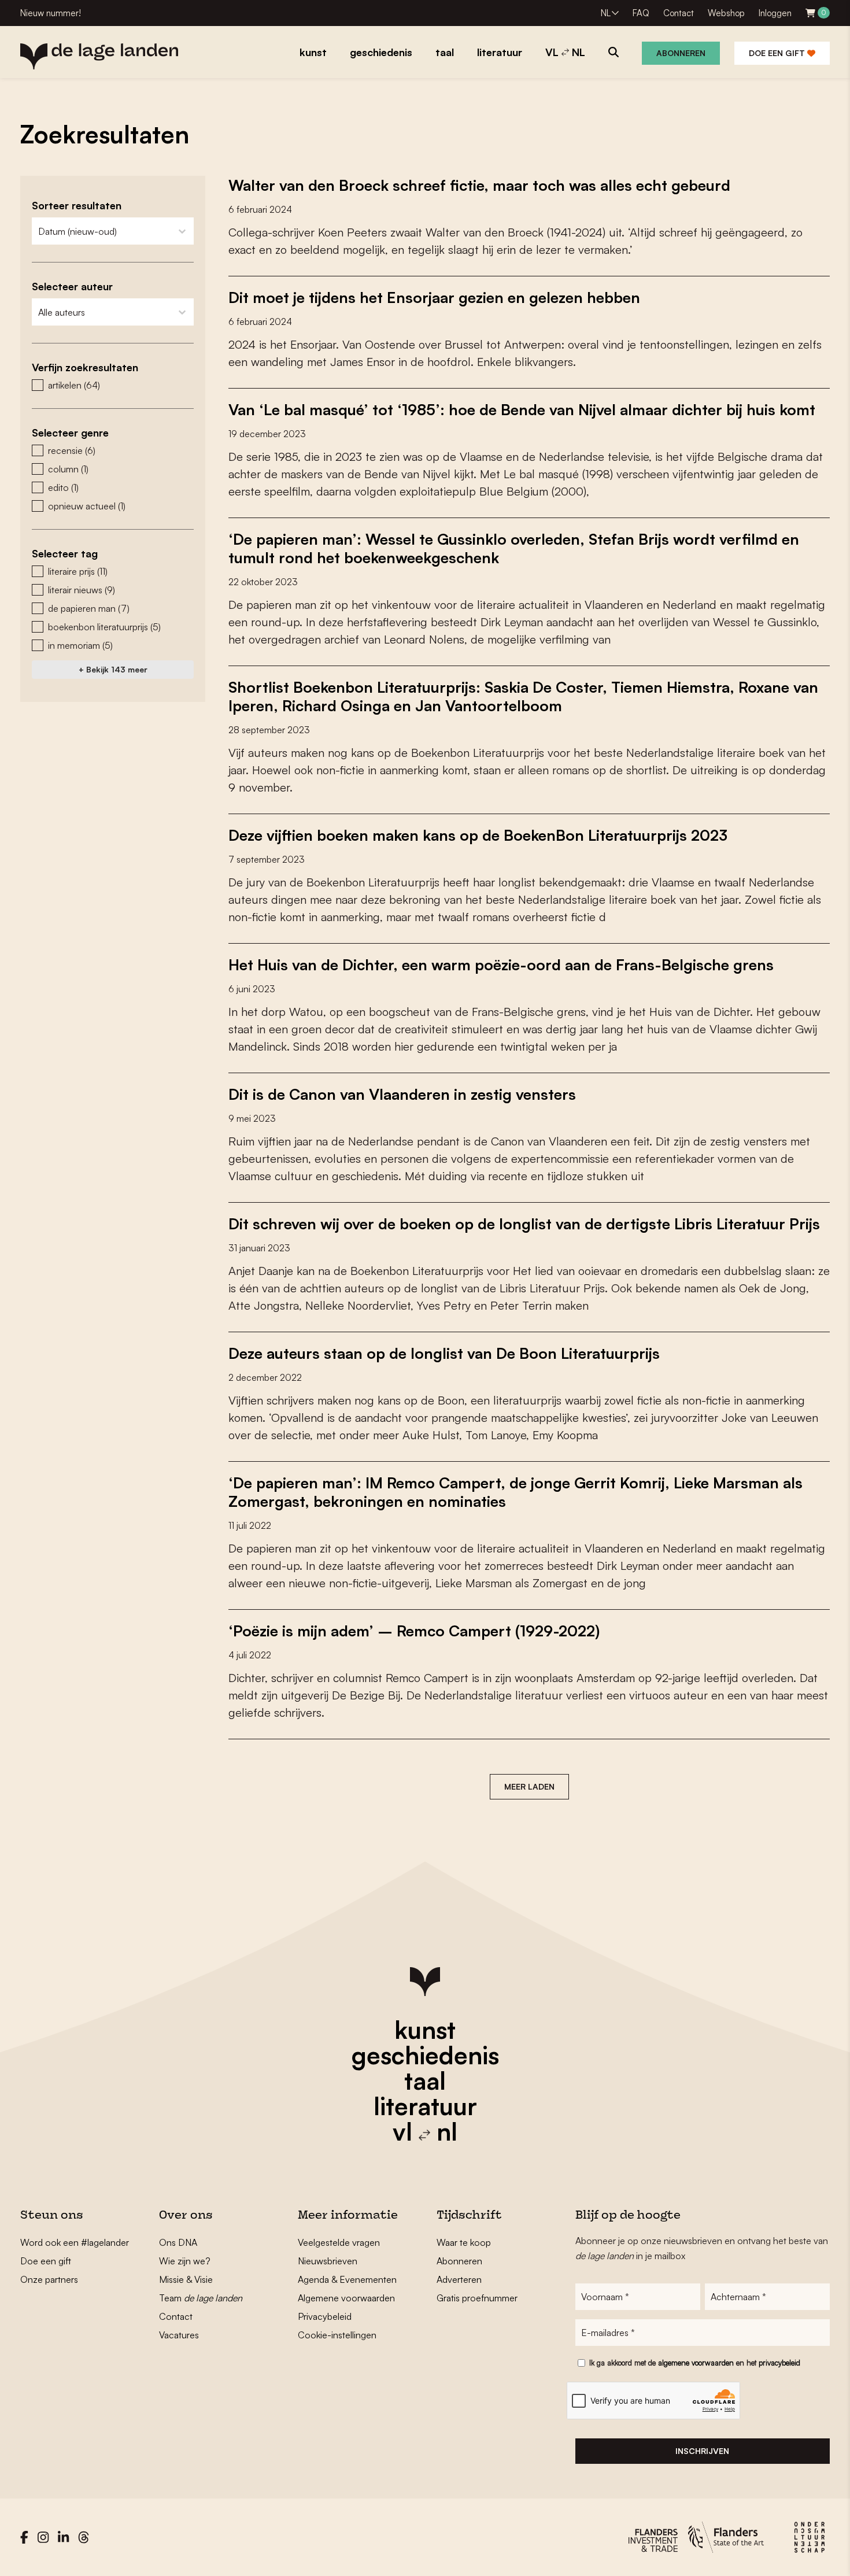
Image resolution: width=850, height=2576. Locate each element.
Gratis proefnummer (477, 2298)
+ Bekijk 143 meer (113, 669)
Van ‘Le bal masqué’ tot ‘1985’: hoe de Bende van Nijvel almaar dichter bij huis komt (522, 409)
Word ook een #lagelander (75, 2242)
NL (606, 13)
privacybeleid (779, 2363)
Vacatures (179, 2335)
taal (425, 2080)
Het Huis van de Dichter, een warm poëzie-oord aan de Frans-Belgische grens (501, 964)
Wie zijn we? (185, 2261)
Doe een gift (778, 53)
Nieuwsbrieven (328, 2261)
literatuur (425, 2106)
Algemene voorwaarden (346, 2298)
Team (201, 2298)
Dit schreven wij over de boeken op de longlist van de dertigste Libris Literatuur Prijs (524, 1224)
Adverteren (459, 2279)
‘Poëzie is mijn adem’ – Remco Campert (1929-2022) (414, 1631)
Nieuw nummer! (51, 13)
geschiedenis (425, 2055)
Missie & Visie (186, 2279)
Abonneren (681, 53)
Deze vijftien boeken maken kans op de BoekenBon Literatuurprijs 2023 (478, 835)
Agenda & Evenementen (347, 2279)
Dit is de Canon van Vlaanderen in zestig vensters (402, 1094)
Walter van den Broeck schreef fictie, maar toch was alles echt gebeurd (479, 185)
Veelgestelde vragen (339, 2242)
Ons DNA (178, 2242)
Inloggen (775, 13)
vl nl (425, 2131)
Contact (679, 13)
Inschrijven (702, 2451)
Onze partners (49, 2279)
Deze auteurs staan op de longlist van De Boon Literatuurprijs (444, 1353)
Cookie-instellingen (337, 2335)
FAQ (641, 13)
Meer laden (529, 1786)
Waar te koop (464, 2242)
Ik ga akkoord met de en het (695, 2363)
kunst (425, 2030)
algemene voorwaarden (696, 2363)
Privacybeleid (325, 2316)
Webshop (726, 13)
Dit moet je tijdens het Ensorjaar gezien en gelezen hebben (434, 297)
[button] (113, 385)
